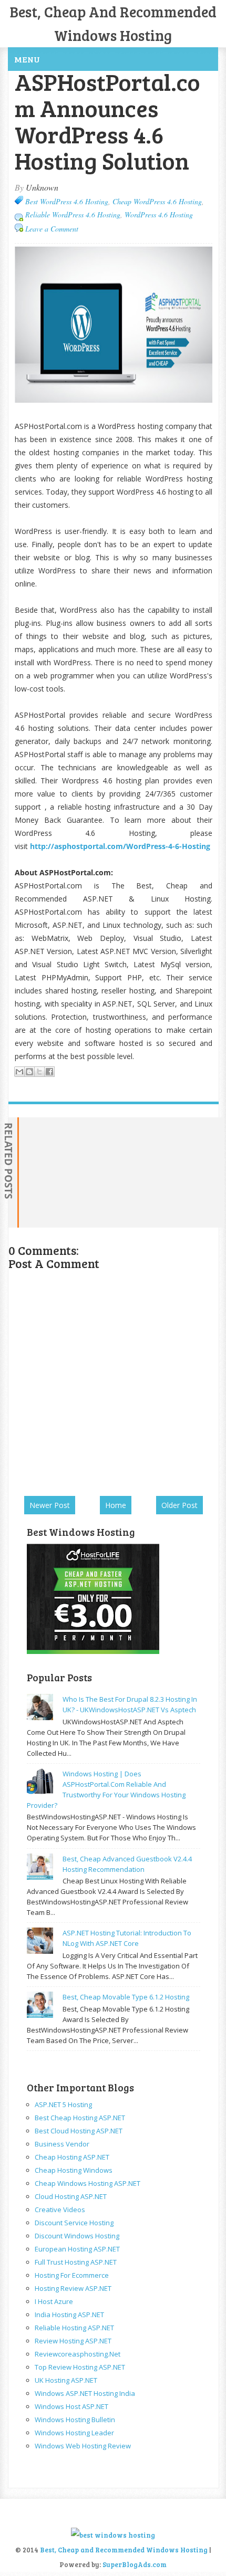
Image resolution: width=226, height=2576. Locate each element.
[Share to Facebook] (49, 1072)
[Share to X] (39, 1072)
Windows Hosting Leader (74, 2433)
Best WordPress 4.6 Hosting (67, 201)
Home (116, 1505)
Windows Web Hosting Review (83, 2446)
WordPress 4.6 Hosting (159, 214)
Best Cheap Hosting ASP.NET (80, 2118)
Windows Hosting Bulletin (75, 2420)
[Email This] (19, 1072)
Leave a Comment (52, 229)
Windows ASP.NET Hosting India (85, 2393)
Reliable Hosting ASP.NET (74, 2328)
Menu (27, 59)
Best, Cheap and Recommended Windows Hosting (125, 2550)
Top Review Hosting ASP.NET (80, 2367)
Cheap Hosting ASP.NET (72, 2157)
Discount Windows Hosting (77, 2236)
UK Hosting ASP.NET (66, 2380)
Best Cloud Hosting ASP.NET (79, 2131)
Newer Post (50, 1505)
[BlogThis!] (29, 1072)
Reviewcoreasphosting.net (78, 2354)
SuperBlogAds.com (135, 2564)
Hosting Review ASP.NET (73, 2288)
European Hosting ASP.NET (77, 2249)
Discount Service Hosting (74, 2223)
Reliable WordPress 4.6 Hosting (73, 214)
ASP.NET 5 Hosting (63, 2104)
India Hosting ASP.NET (69, 2315)
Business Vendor (62, 2144)
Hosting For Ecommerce (72, 2275)
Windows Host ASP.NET (71, 2406)
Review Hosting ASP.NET (73, 2341)
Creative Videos (60, 2210)
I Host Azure (54, 2301)
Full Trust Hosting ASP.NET (76, 2262)
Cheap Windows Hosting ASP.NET (88, 2183)
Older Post (179, 1505)
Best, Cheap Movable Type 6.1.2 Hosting (126, 1997)
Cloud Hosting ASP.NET (71, 2196)
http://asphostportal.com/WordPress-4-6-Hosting (120, 846)
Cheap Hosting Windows (74, 2170)
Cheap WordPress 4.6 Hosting (157, 201)
